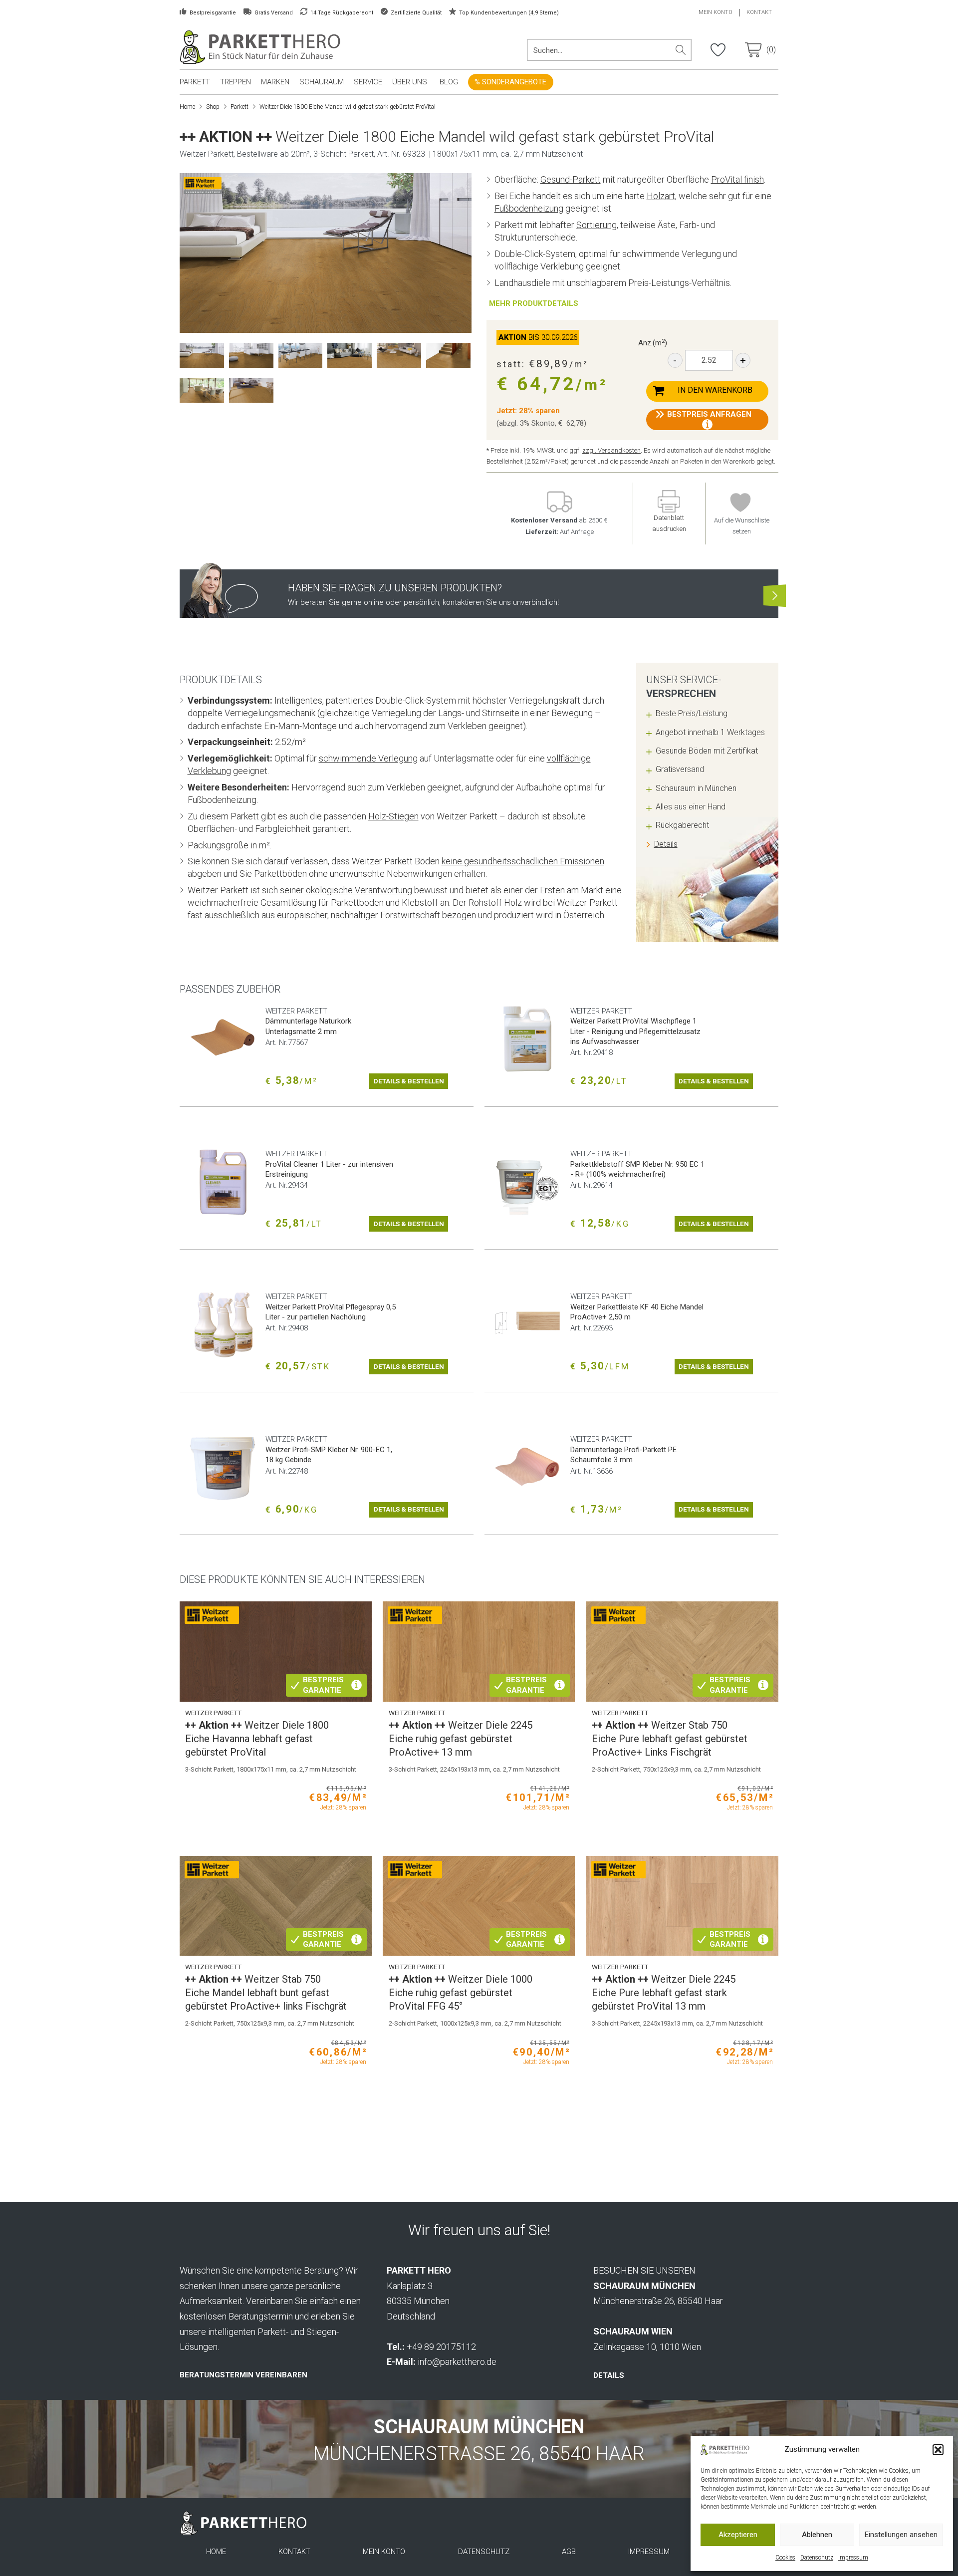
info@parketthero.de (457, 2362)
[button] (938, 2450)
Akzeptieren (738, 2535)
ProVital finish (737, 179)
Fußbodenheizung (529, 208)
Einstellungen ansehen (901, 2535)
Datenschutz (817, 2558)
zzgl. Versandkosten (611, 450)
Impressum (853, 2558)
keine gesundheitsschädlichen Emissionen (523, 861)
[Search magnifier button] (681, 50)
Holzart (661, 196)
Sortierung (597, 225)
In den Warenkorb (715, 390)
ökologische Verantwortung (359, 890)
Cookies (785, 2558)
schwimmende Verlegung (368, 758)
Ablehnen (817, 2535)
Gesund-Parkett (571, 179)
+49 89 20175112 (441, 2347)
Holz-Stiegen (393, 816)
